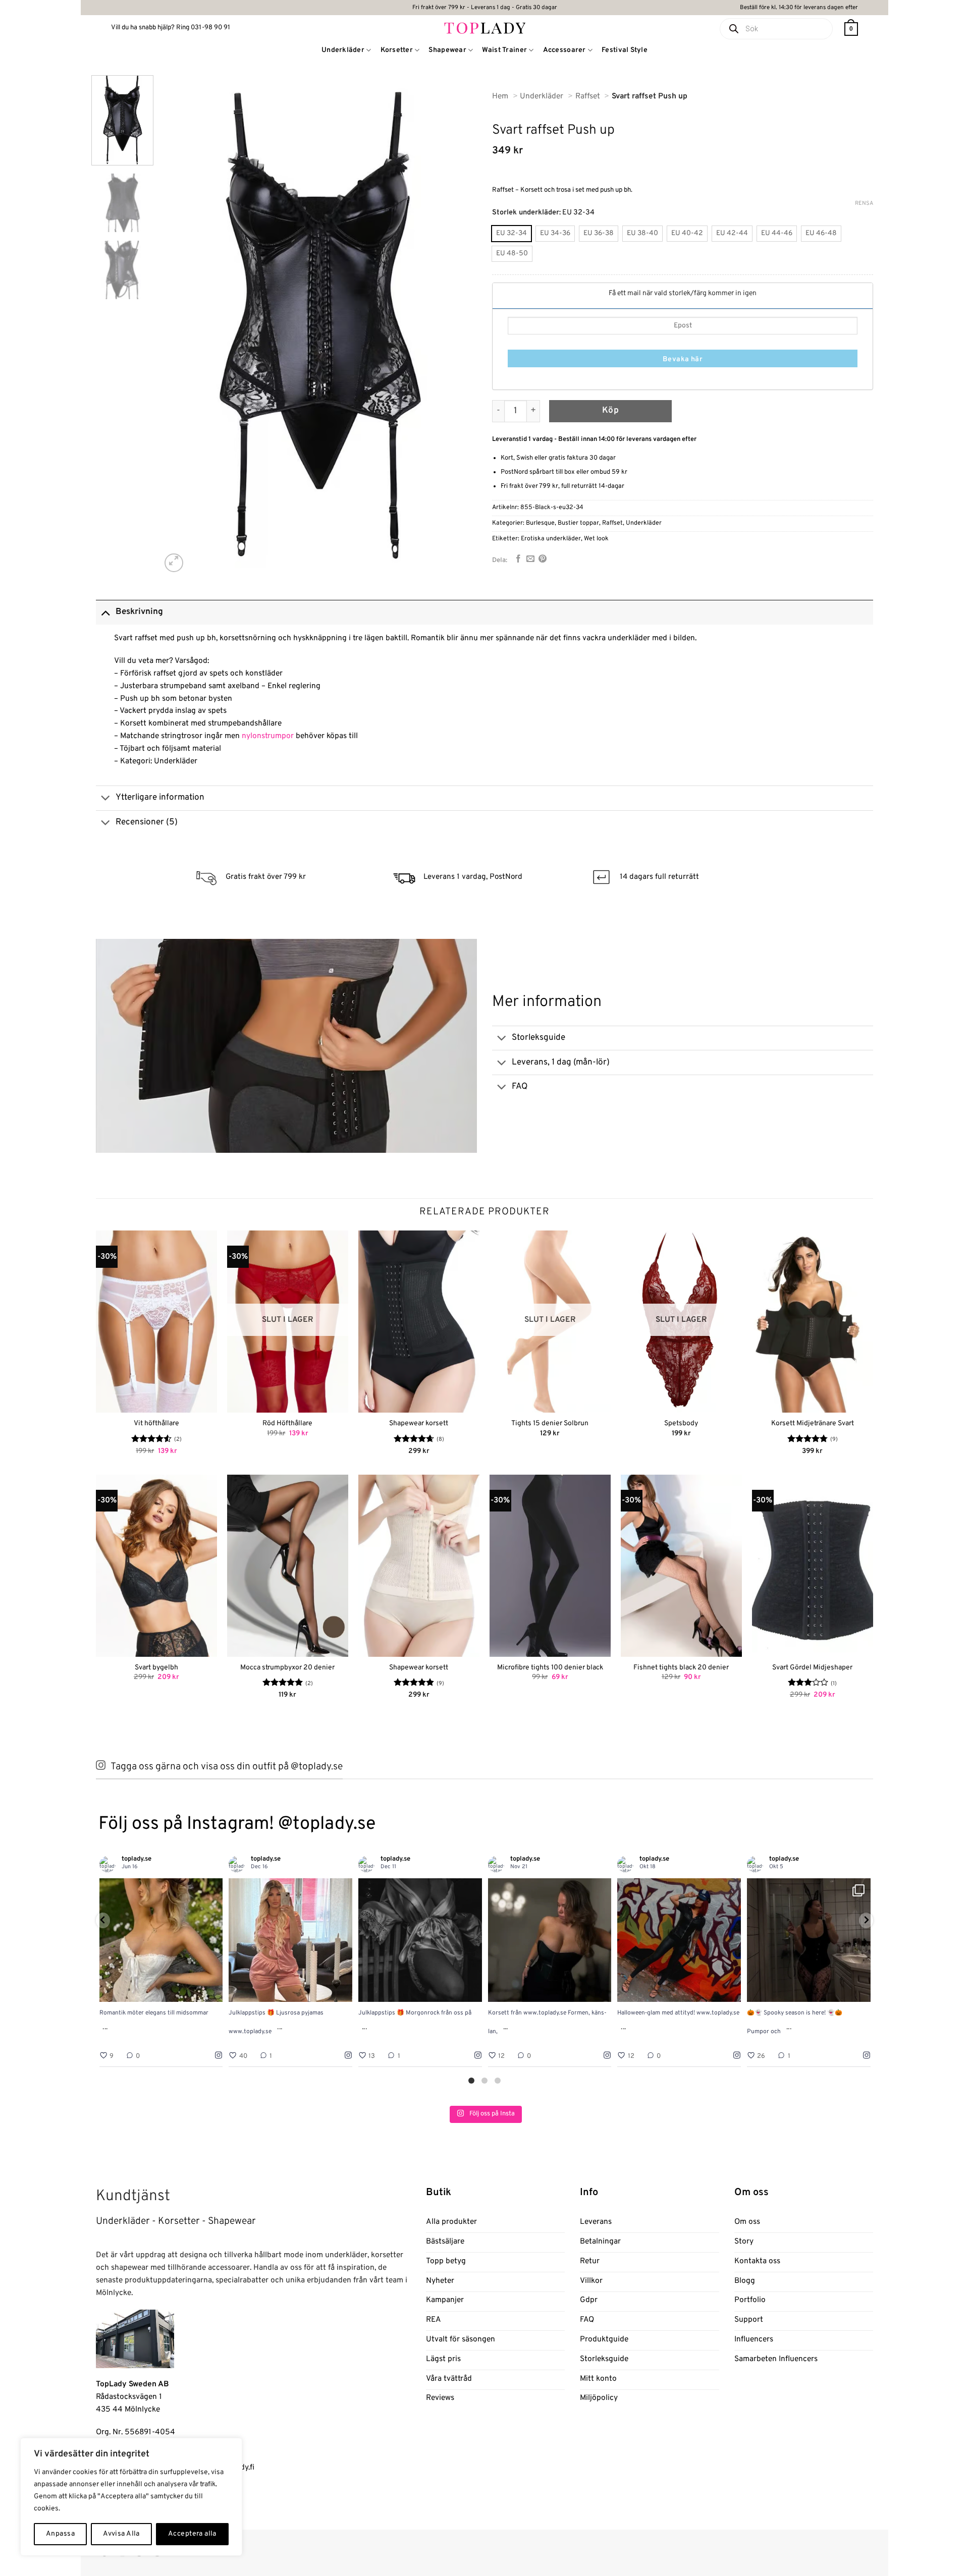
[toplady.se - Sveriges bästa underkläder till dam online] (485, 27)
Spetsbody (681, 1423)
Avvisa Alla (121, 2534)
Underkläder (343, 50)
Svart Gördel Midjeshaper (812, 1668)
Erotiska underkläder (551, 539)
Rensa (864, 203)
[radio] (512, 234)
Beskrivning (139, 612)
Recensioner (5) (147, 822)
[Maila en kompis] (530, 559)
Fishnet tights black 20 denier (681, 1668)
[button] (851, 29)
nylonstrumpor (268, 736)
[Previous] (180, 325)
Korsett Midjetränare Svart (813, 1423)
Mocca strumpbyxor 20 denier (287, 1668)
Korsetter (397, 50)
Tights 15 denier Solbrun (550, 1423)
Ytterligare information (160, 798)
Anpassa (60, 2534)
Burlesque (540, 523)
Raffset (612, 523)
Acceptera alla (192, 2534)
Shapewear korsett (419, 1423)
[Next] (458, 325)
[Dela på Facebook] (518, 559)
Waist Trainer (504, 50)
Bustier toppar (578, 523)
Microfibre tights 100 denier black (550, 1668)
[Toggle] (105, 612)
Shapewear (447, 50)
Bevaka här (683, 359)
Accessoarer (564, 50)
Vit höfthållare (156, 1423)
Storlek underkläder (526, 213)
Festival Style (625, 50)
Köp (611, 411)
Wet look (596, 539)
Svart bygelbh (156, 1668)
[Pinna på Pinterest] (543, 559)
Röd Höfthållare (287, 1423)
